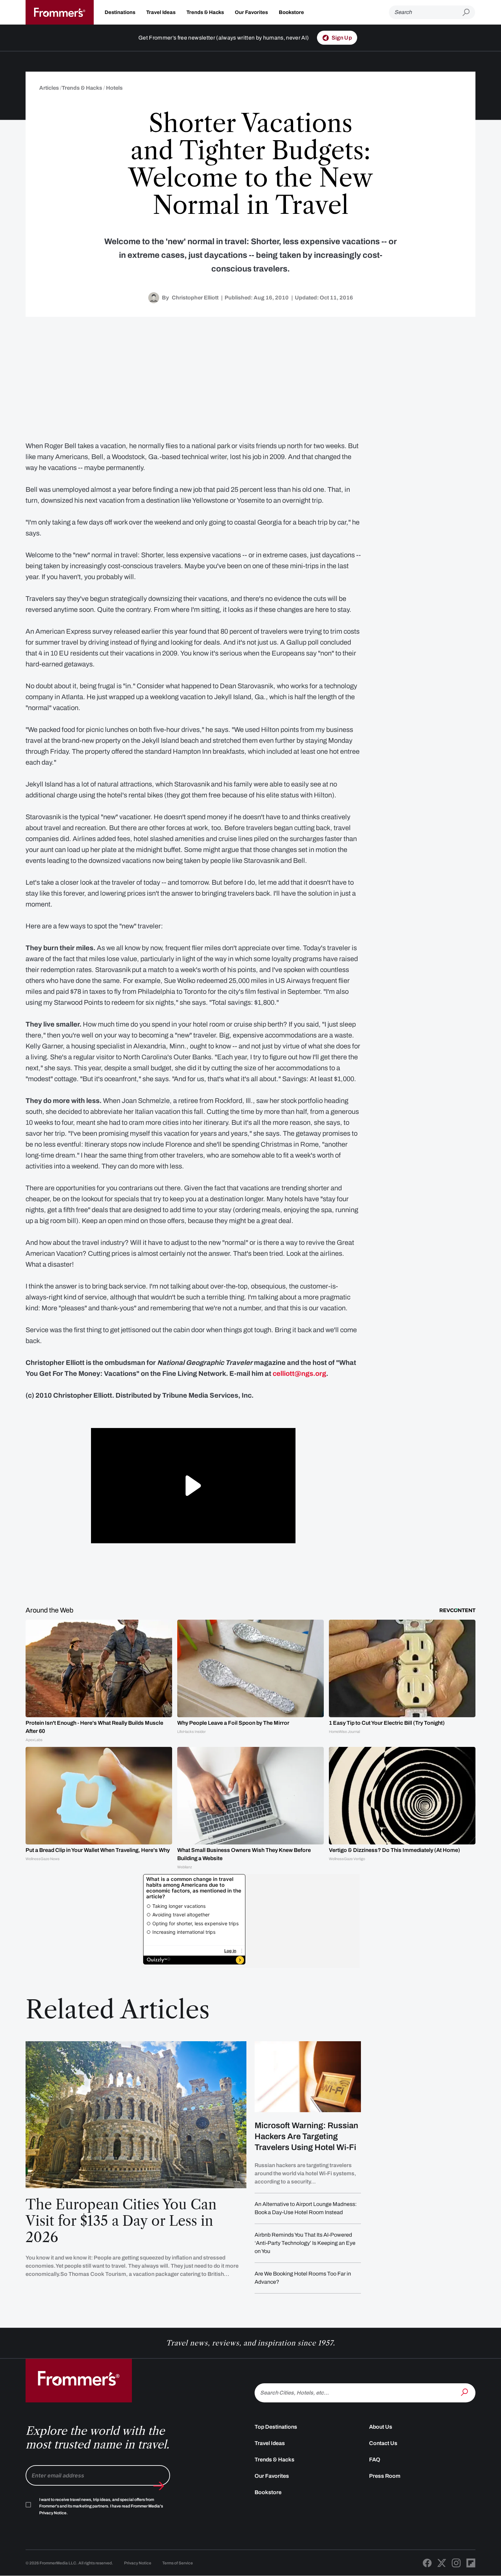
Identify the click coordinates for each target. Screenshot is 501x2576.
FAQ (375, 2460)
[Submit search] (469, 12)
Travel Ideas (161, 12)
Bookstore (291, 12)
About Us (381, 2427)
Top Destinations (276, 2427)
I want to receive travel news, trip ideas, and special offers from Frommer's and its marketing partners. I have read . (101, 2506)
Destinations (120, 12)
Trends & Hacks (205, 12)
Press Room (385, 2476)
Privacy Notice (138, 2563)
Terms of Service (178, 2563)
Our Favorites (251, 12)
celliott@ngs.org (299, 1373)
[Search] (465, 2392)
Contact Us (383, 2443)
